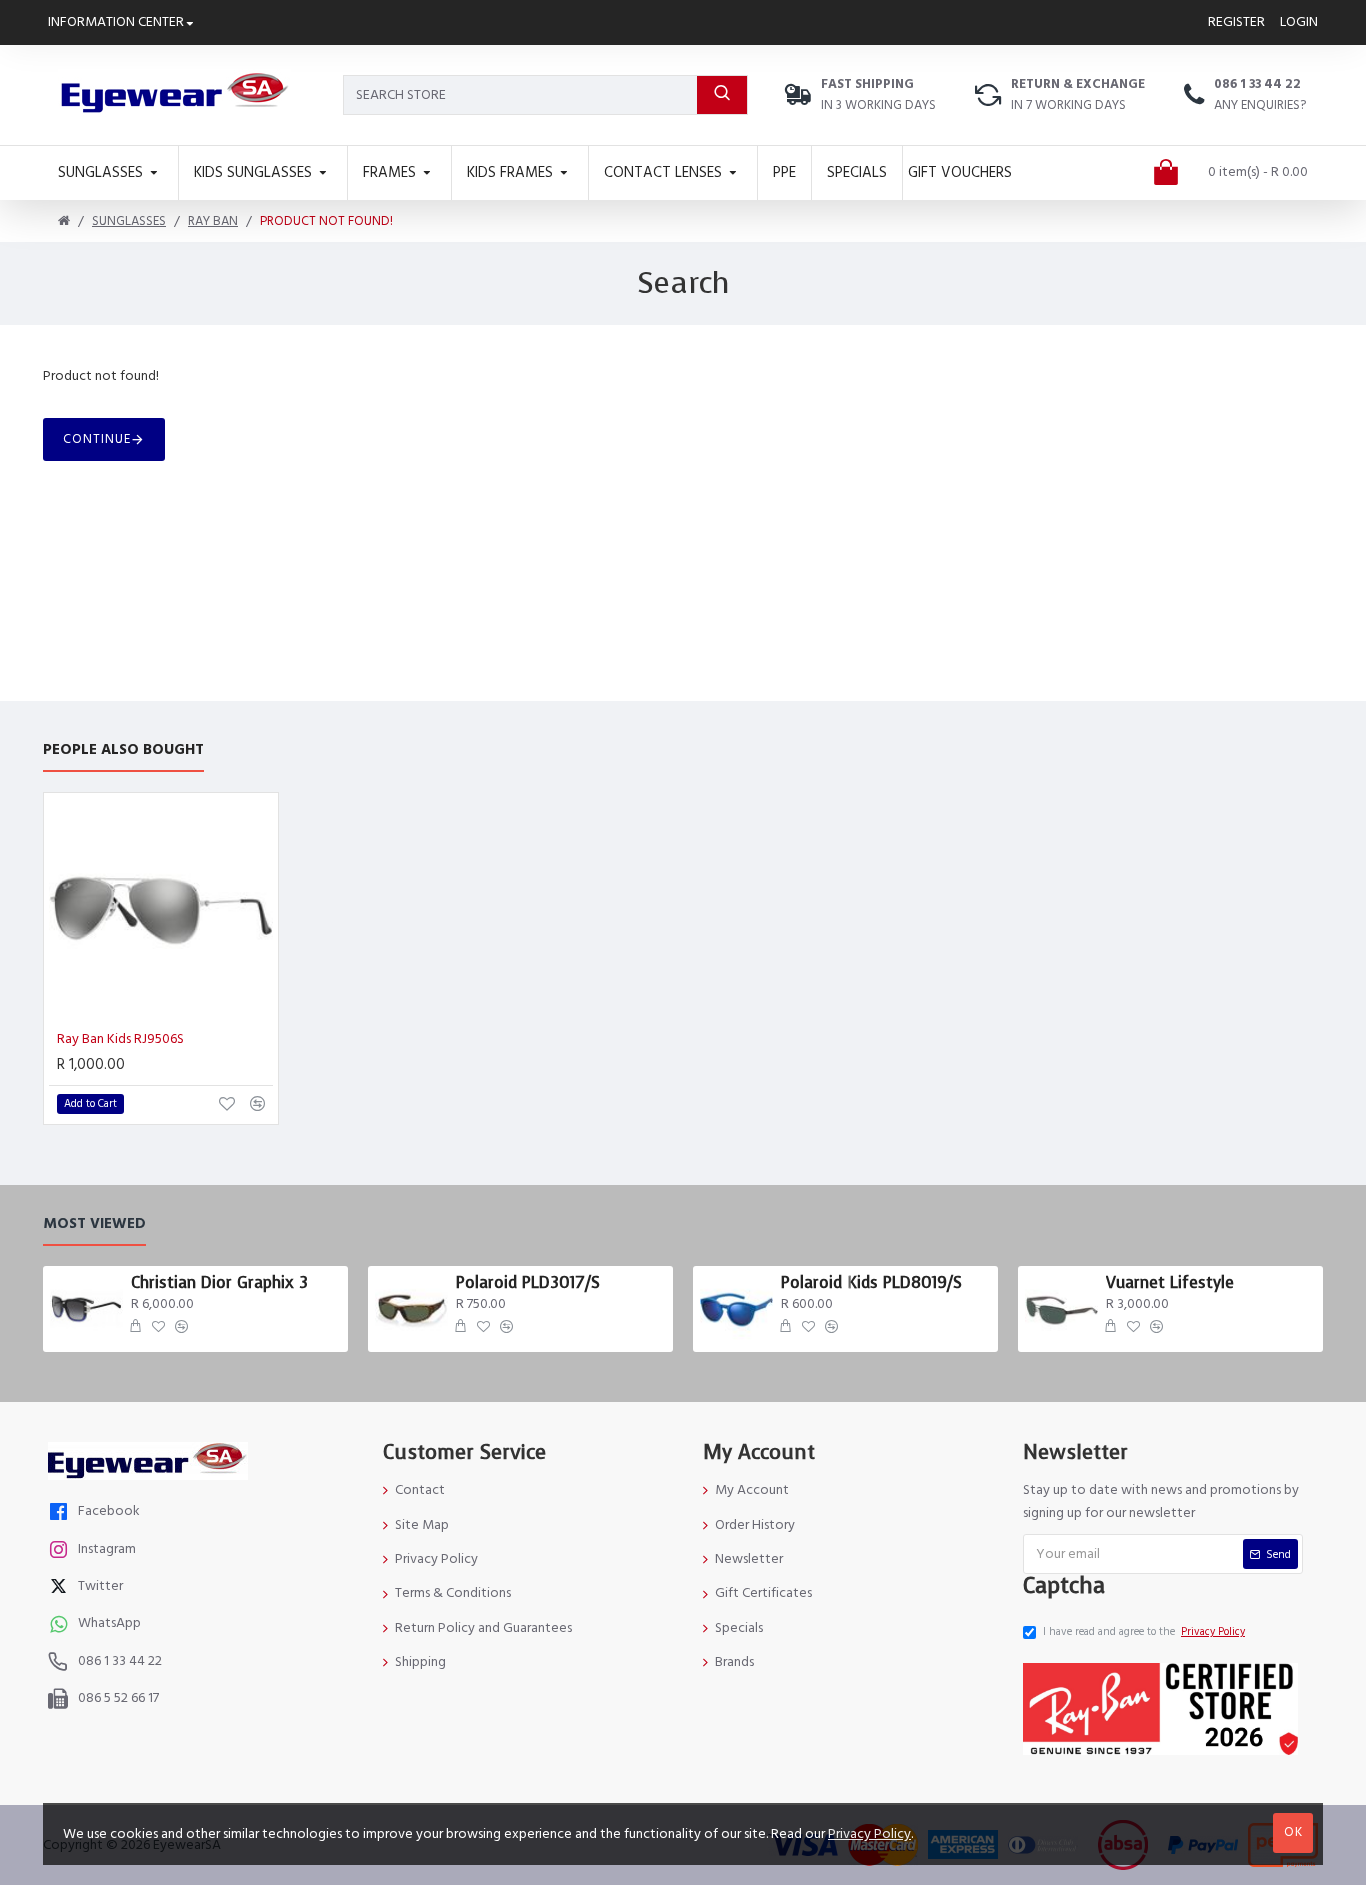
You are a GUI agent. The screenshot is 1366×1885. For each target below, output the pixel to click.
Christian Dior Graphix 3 (219, 1283)
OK (1293, 1832)
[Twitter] (61, 1588)
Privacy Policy (869, 1834)
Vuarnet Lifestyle (1170, 1283)
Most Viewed (94, 1224)
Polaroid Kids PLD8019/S (871, 1283)
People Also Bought (123, 750)
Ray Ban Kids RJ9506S (120, 1039)
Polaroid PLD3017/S (528, 1283)
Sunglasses (129, 221)
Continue (97, 439)
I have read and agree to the (1144, 1631)
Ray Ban (213, 221)
